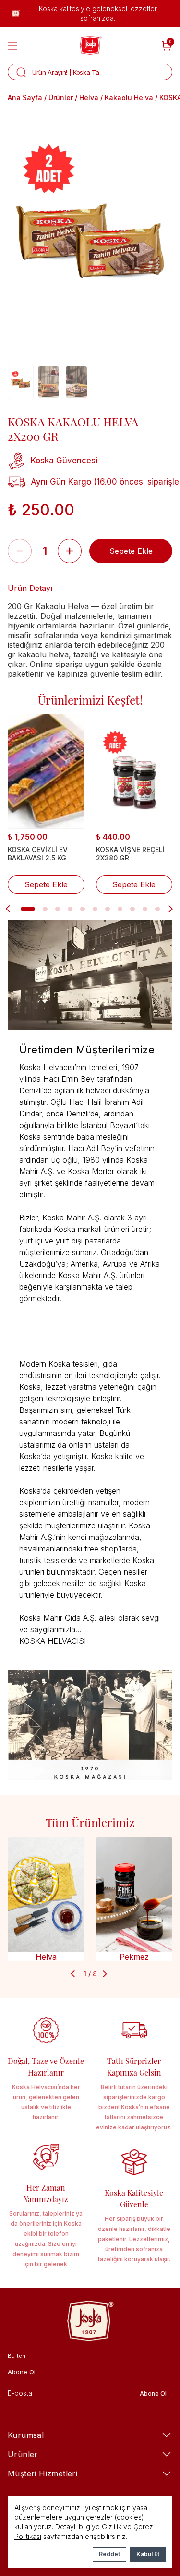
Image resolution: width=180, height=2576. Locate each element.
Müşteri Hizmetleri (42, 2473)
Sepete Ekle (131, 551)
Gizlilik (112, 2527)
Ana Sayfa (25, 97)
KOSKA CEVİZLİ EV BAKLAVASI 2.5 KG (38, 854)
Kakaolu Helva (129, 97)
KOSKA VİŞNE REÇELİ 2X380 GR (130, 854)
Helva (89, 97)
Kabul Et (148, 2554)
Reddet (109, 2554)
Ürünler (61, 97)
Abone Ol (153, 2394)
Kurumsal (26, 2435)
